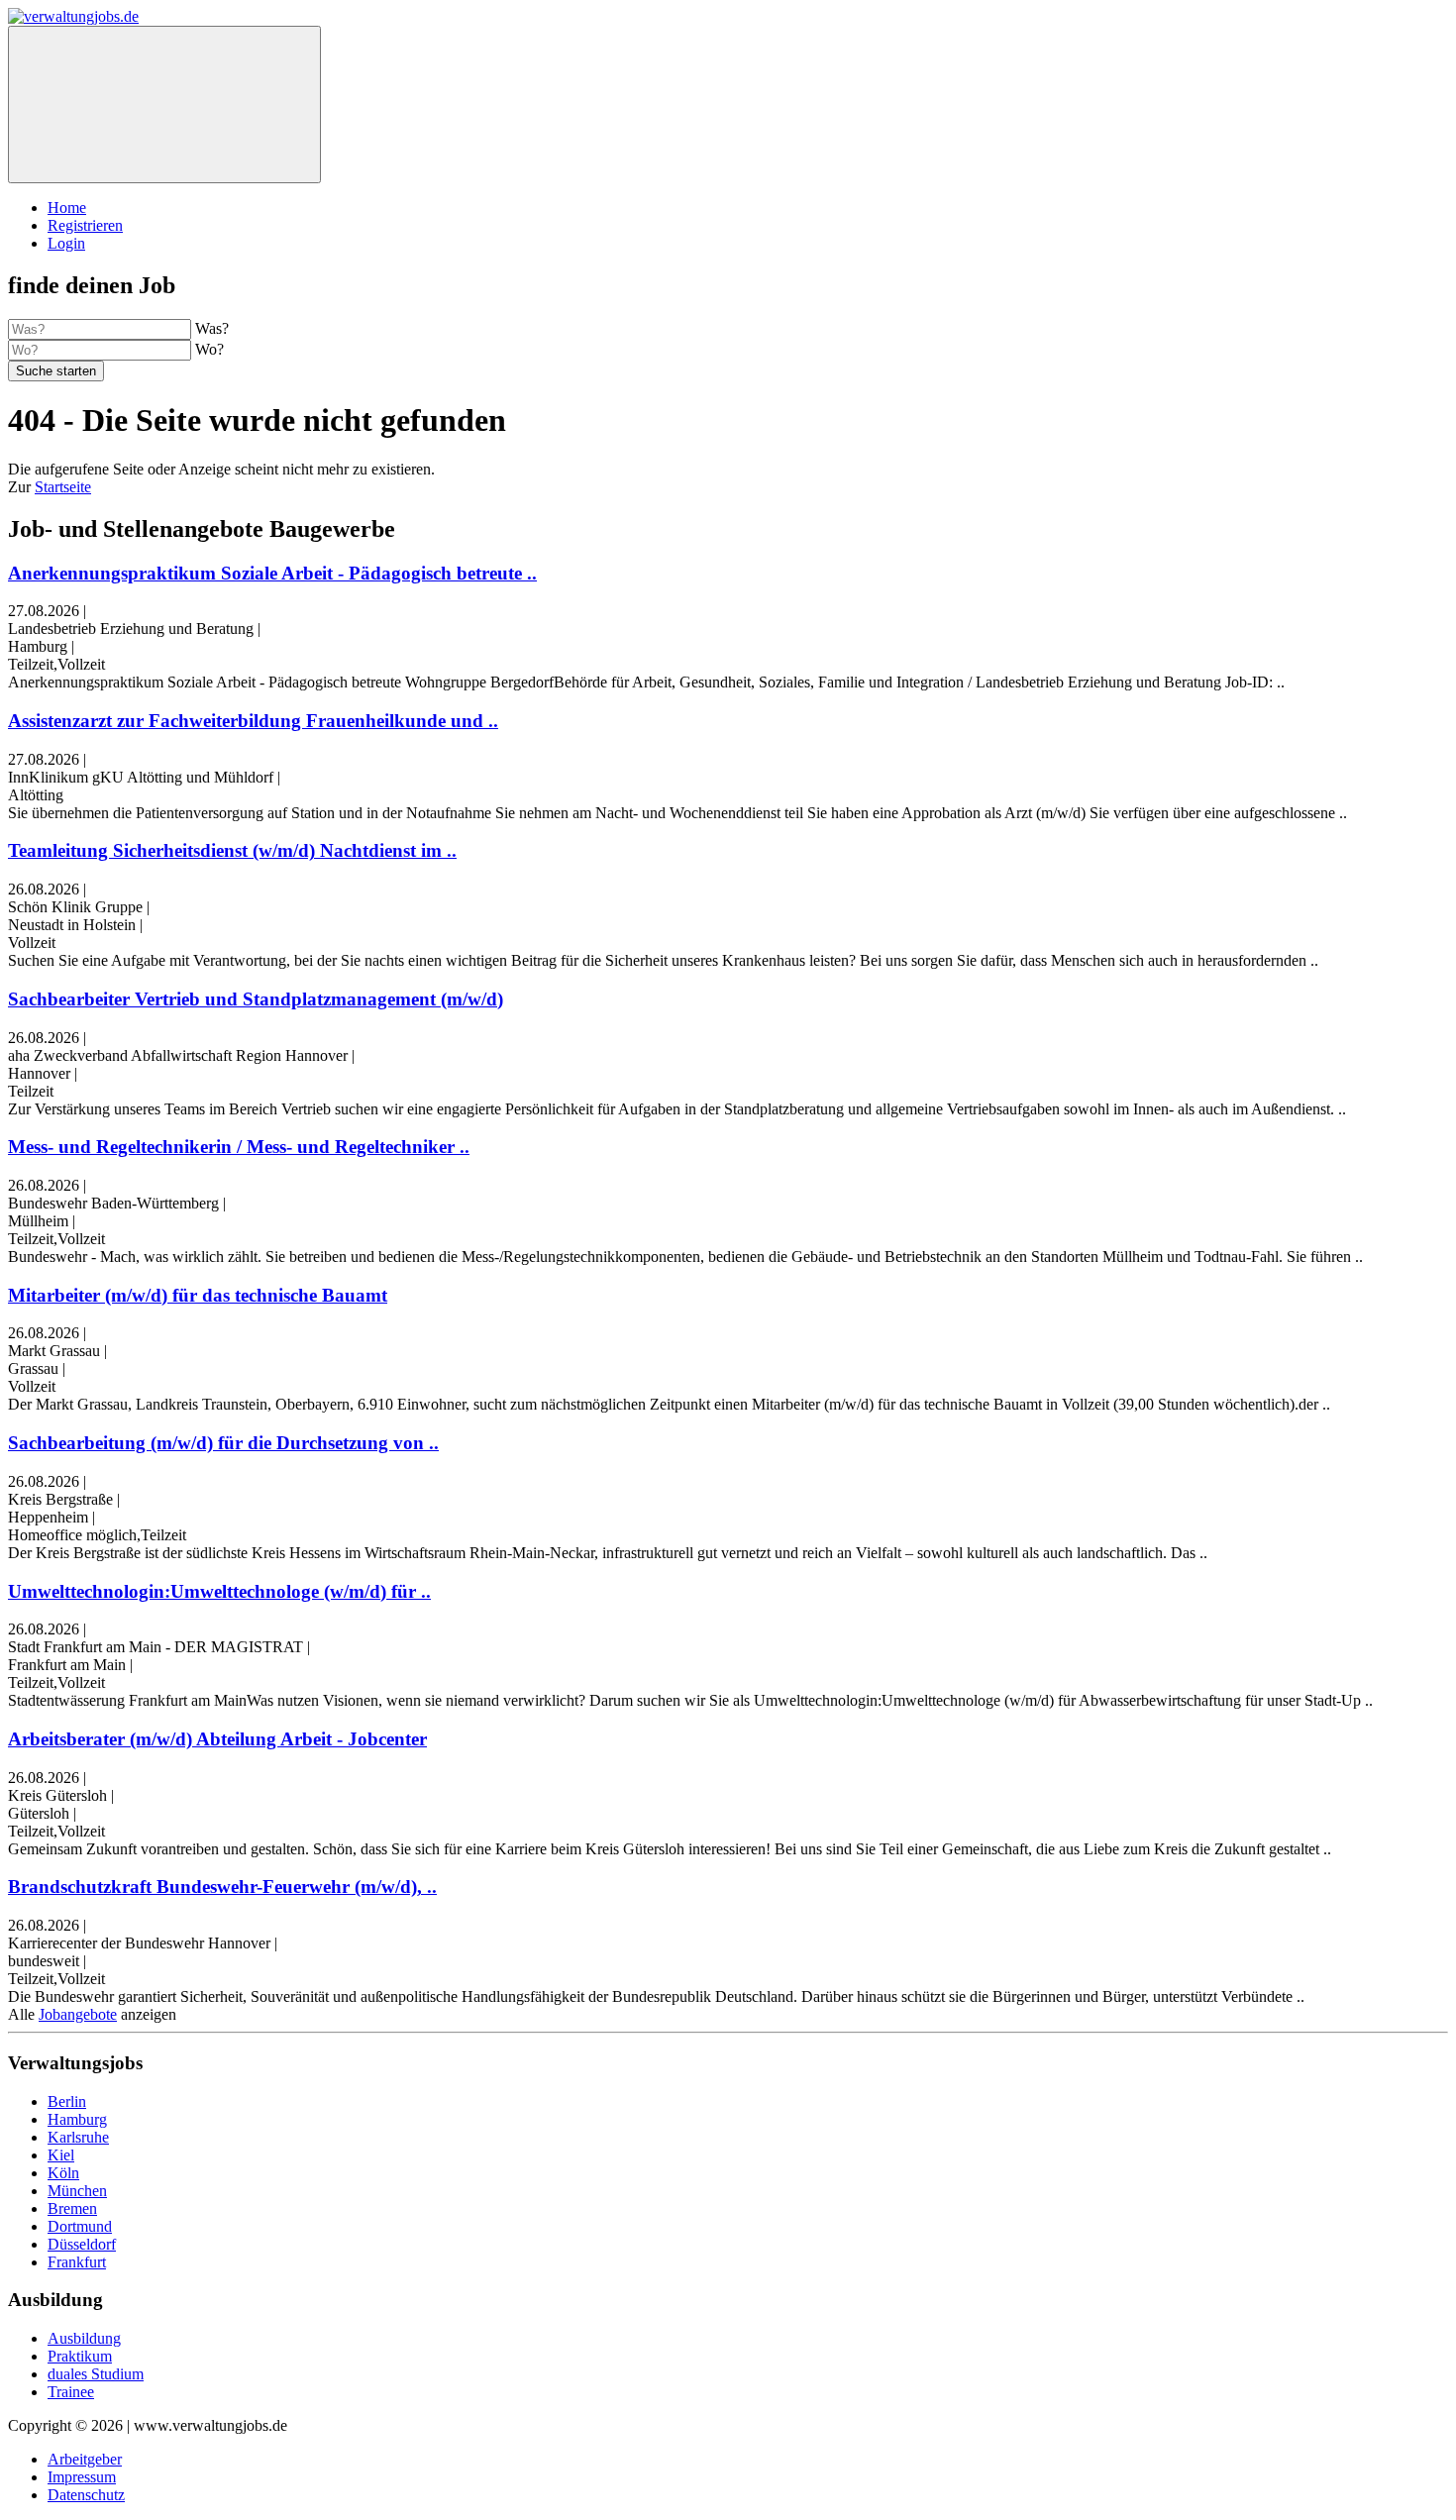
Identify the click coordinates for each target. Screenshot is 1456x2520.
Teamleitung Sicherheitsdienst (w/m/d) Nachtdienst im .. (232, 850)
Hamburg (77, 2119)
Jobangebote (78, 2014)
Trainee (71, 2392)
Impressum (82, 2477)
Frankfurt (77, 2262)
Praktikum (80, 2356)
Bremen (72, 2208)
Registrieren (85, 225)
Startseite (63, 487)
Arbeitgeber (85, 2459)
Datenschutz (86, 2495)
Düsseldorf (82, 2244)
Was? (212, 328)
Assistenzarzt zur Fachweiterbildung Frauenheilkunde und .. (253, 721)
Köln (63, 2173)
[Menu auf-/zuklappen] (164, 105)
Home (67, 208)
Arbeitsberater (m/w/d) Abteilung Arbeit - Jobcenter (217, 1739)
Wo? (209, 349)
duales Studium (96, 2374)
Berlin (67, 2101)
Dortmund (80, 2226)
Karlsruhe (78, 2137)
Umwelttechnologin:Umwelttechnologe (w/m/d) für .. (219, 1591)
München (77, 2191)
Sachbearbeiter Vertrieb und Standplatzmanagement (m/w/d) (256, 999)
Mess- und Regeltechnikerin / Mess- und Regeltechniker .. (239, 1147)
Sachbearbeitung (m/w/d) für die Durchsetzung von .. (223, 1443)
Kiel (61, 2155)
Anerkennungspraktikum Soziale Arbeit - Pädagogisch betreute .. (272, 573)
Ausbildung (84, 2338)
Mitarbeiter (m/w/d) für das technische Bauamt (198, 1295)
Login (66, 243)
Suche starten (56, 371)
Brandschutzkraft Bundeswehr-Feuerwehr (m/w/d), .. (222, 1887)
